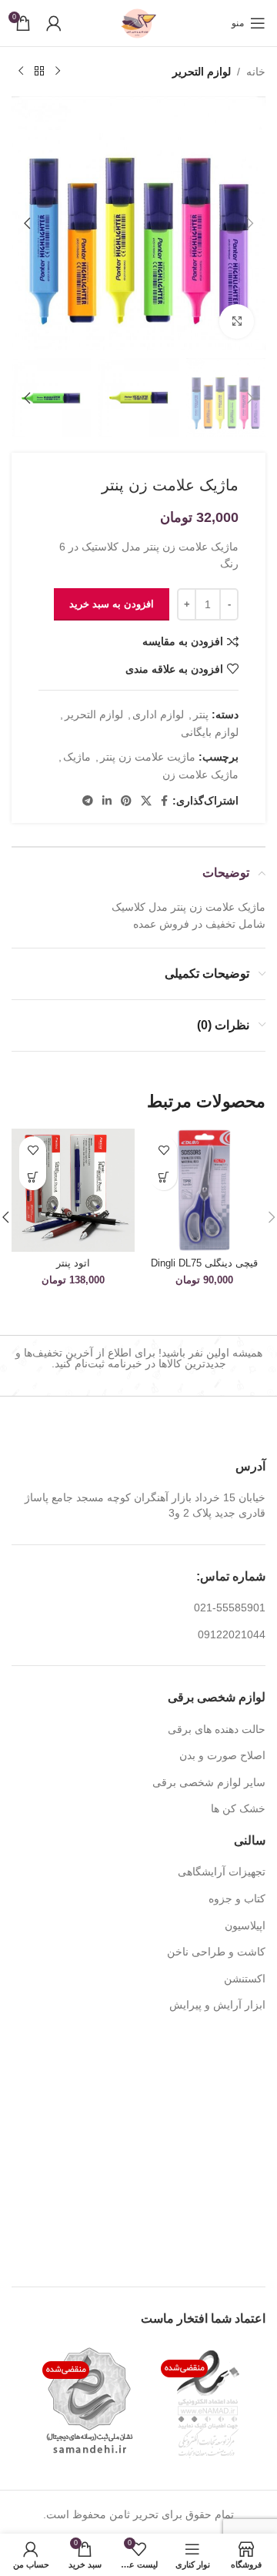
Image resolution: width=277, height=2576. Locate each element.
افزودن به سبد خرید (112, 604)
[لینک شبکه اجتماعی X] (146, 801)
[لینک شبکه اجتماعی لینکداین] (107, 801)
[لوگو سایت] (138, 22)
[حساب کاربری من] (54, 23)
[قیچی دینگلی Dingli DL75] (204, 1190)
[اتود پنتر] (73, 1190)
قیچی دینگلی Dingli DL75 (204, 1263)
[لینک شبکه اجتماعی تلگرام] (88, 801)
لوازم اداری (158, 714)
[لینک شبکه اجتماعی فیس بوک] (164, 801)
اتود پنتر (73, 1263)
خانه (256, 72)
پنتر (201, 714)
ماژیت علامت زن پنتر (148, 757)
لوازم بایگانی (210, 732)
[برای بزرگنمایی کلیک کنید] (237, 321)
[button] (250, 223)
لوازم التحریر (202, 72)
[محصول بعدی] (21, 72)
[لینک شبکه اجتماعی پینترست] (126, 801)
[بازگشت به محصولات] (39, 72)
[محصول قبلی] (58, 72)
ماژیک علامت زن (200, 774)
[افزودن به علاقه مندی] (164, 1150)
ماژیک (77, 757)
